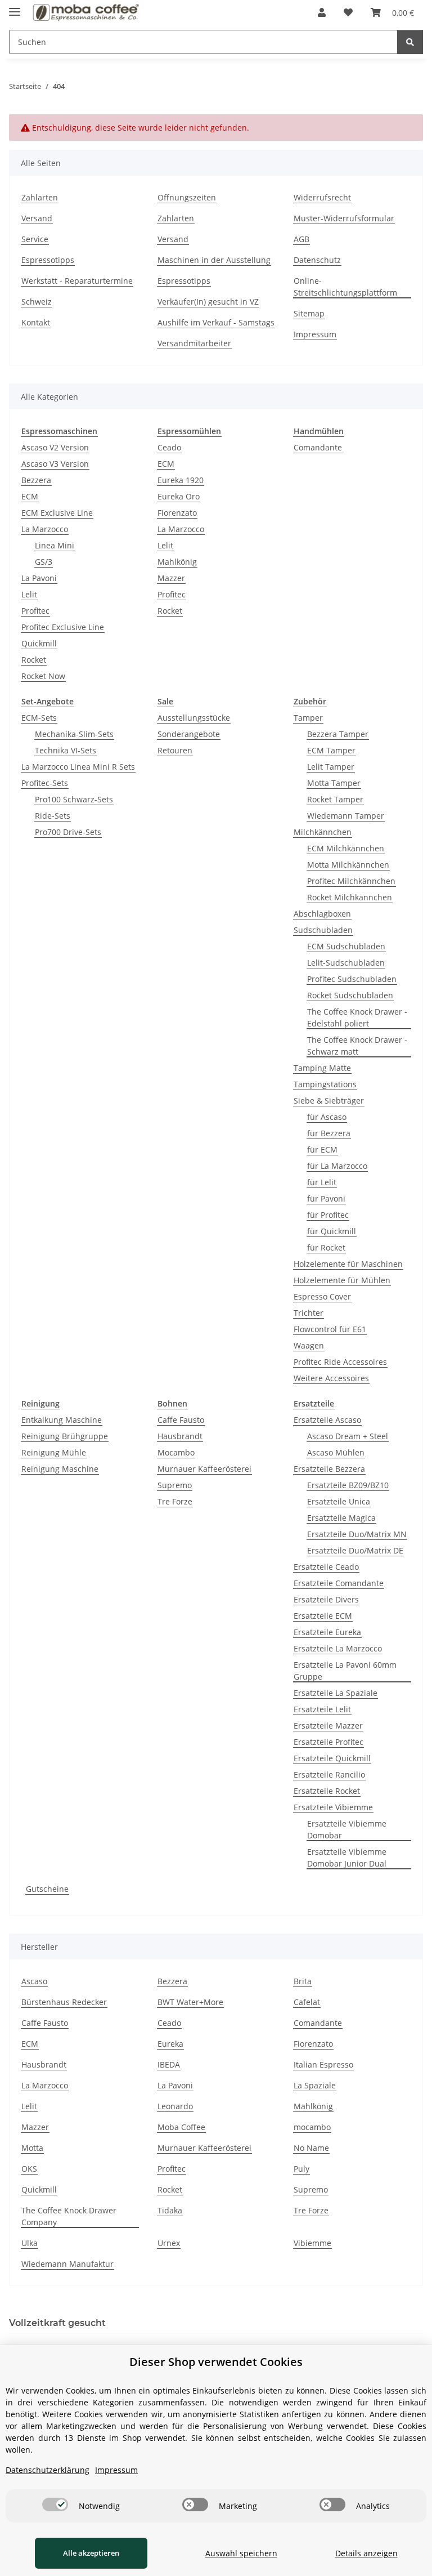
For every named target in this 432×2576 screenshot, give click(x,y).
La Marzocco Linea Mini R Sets (78, 767)
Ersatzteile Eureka (327, 1632)
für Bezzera (329, 1133)
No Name (311, 2148)
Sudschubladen (323, 930)
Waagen (309, 1345)
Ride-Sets (53, 816)
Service (35, 239)
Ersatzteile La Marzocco (338, 1648)
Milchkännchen (323, 832)
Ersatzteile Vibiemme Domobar (347, 1829)
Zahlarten (40, 197)
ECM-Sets (39, 718)
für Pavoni (326, 1198)
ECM (30, 496)
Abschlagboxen (322, 914)
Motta (32, 2148)
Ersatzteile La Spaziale (336, 1693)
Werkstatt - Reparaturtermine (77, 281)
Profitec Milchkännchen (351, 881)
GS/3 (44, 562)
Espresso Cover (322, 1296)
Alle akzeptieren (91, 2553)
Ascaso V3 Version (55, 464)
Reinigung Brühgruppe (65, 1436)
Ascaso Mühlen (336, 1452)
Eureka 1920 (181, 480)
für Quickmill (332, 1231)
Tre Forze (175, 1501)
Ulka (30, 2243)
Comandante (318, 447)
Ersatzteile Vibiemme (333, 1807)
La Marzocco (45, 529)
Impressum (315, 334)
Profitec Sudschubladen (352, 979)
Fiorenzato (177, 513)
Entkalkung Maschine (62, 1420)
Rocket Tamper (335, 799)
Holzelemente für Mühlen (342, 1280)
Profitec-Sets (45, 783)
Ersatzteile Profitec (328, 1742)
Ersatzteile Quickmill (332, 1758)
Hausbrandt (180, 1436)
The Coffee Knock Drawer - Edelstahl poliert (357, 1017)
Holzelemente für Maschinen (348, 1264)
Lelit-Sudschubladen (346, 963)
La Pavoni (39, 578)
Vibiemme (312, 2243)
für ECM (322, 1149)
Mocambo (176, 1452)
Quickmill (39, 643)
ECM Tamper (331, 750)
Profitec (35, 611)
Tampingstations (325, 1084)
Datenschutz (317, 260)
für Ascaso (327, 1117)
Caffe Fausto (181, 1420)
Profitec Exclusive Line (63, 627)
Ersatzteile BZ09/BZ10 (348, 1485)
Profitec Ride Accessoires (340, 1362)
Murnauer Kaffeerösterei (204, 1469)
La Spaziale (315, 2085)
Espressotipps (48, 260)
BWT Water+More (190, 2002)
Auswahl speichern (241, 2553)
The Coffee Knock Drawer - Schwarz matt (357, 1046)
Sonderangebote (189, 734)
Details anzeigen (366, 2553)
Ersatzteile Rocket (327, 1791)
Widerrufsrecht (322, 197)
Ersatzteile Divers (326, 1599)
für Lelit (322, 1182)
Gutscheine (47, 1889)
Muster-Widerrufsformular (344, 218)
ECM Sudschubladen (346, 946)
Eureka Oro (179, 496)
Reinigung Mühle (54, 1452)
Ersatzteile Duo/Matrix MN (357, 1534)
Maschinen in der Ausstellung (214, 260)
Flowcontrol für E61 (330, 1329)
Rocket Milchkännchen (350, 897)
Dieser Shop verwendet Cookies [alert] (216, 2362)
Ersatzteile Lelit (322, 1709)
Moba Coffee (181, 2127)
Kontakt (36, 322)
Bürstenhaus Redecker (64, 2002)
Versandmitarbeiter (194, 343)
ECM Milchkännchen (346, 848)
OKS (29, 2169)
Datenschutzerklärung (48, 2470)
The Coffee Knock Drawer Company (69, 2216)
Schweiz (37, 302)
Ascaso (34, 1981)
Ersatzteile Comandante (339, 1583)
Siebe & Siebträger (329, 1101)
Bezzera (36, 480)
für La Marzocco (337, 1166)
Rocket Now (43, 676)
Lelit (29, 594)
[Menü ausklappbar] (15, 7)
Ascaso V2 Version (55, 447)
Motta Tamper (334, 783)
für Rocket (326, 1247)
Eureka (170, 2044)
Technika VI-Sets (66, 750)
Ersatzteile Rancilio (329, 1774)
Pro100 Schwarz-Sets (74, 799)
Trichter (309, 1313)
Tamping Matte (322, 1068)
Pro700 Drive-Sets (68, 832)
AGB (301, 239)
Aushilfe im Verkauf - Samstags (216, 322)
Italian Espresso (323, 2064)
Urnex (169, 2243)
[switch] (55, 2504)
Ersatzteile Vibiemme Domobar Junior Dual (347, 1858)
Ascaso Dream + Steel (348, 1436)
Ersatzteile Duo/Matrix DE (355, 1550)
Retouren (175, 750)
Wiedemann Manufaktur (67, 2264)
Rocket (34, 660)
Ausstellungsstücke (194, 718)
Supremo (175, 1485)
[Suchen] (410, 42)
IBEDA (169, 2064)
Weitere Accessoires (331, 1378)
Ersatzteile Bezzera (329, 1469)
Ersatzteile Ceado (326, 1567)
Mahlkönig (177, 562)
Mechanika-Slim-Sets (74, 734)
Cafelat (307, 2002)
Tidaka (170, 2210)
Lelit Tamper (331, 767)
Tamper (308, 718)
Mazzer (171, 578)
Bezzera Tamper (338, 734)
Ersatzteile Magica (341, 1518)
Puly (301, 2169)
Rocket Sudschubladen (350, 995)
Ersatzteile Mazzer (328, 1725)
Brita (303, 1981)
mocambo (312, 2127)
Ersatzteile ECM (323, 1616)
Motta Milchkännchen (348, 865)
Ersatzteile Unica (339, 1501)
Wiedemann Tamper (346, 816)
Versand (37, 218)
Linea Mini (55, 545)
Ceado (169, 447)
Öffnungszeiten (187, 197)
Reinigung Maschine (60, 1469)
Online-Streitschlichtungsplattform (345, 287)
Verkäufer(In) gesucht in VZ (208, 302)
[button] (322, 12)
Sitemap (309, 313)
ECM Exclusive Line (57, 513)
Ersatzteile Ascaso (327, 1420)
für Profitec (328, 1215)
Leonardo (175, 2106)
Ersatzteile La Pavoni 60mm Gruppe (345, 1671)
